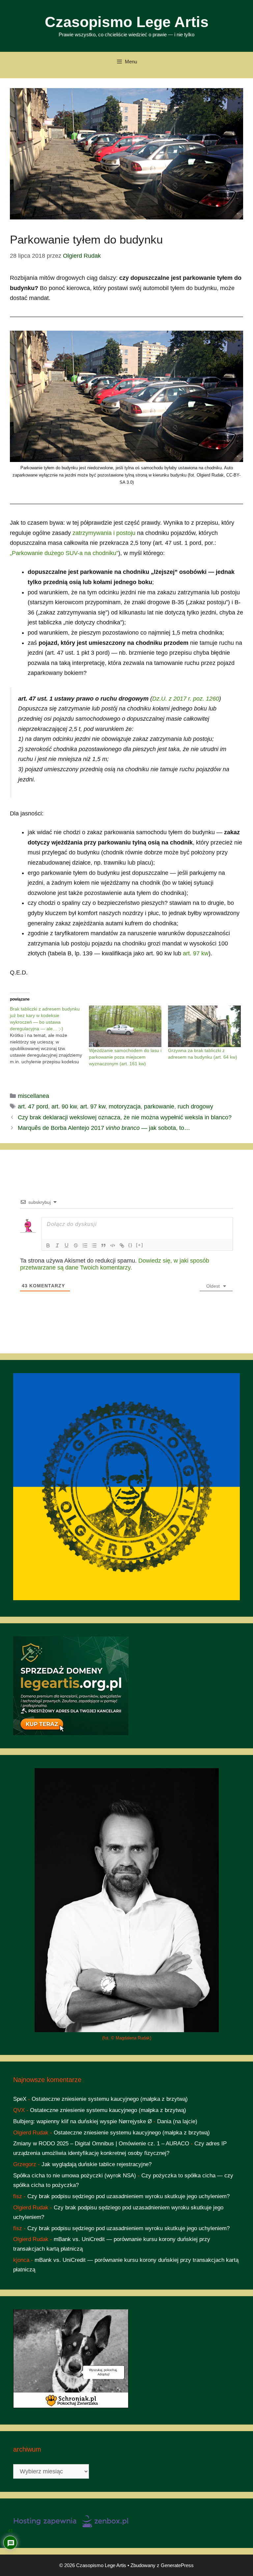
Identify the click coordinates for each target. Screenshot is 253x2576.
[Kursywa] (57, 1245)
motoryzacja (125, 1106)
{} (130, 1245)
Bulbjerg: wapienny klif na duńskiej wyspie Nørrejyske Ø (83, 2121)
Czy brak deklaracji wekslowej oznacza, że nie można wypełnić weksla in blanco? (125, 1117)
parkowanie (159, 1106)
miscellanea (33, 1096)
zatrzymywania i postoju (104, 533)
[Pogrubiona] (48, 1245)
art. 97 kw (196, 953)
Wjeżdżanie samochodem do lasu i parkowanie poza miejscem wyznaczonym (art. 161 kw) (125, 1057)
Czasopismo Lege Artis (127, 22)
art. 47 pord (33, 1106)
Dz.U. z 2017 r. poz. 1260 (186, 699)
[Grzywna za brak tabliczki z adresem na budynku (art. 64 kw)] (204, 1026)
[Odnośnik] (122, 1245)
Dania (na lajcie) (177, 2121)
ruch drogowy (195, 1106)
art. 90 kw (64, 1106)
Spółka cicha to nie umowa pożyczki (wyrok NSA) (75, 2176)
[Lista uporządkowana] (85, 1245)
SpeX (20, 2099)
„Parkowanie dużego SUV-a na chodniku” (64, 553)
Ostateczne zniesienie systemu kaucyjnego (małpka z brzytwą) (110, 2099)
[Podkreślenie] (67, 1245)
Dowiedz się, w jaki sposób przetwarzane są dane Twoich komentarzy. (115, 1264)
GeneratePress (177, 2565)
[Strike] (76, 1245)
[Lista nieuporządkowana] (94, 1245)
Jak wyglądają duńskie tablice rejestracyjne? (97, 2164)
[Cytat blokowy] (103, 1245)
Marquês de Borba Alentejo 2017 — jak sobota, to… (104, 1128)
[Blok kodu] (113, 1245)
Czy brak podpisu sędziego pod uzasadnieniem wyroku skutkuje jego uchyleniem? (128, 2196)
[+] (140, 1245)
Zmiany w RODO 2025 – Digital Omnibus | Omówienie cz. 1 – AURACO (101, 2144)
